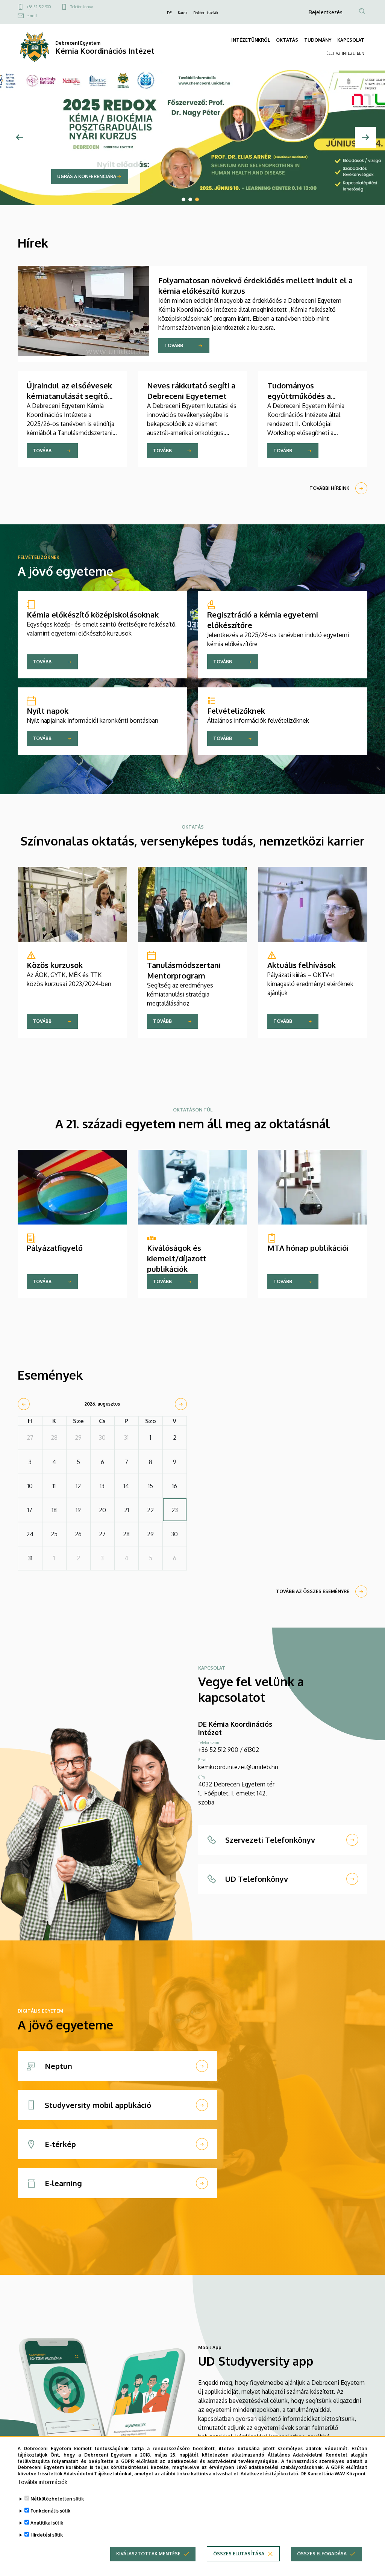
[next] (181, 1404)
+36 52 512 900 (39, 7)
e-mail (32, 16)
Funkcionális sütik (50, 2511)
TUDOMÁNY (318, 40)
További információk (42, 2482)
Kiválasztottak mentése (148, 2554)
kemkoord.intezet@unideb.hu (238, 1767)
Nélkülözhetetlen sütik (57, 2499)
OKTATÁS (287, 40)
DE (169, 13)
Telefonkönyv (82, 7)
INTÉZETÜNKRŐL (251, 40)
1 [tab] (183, 199)
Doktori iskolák (206, 13)
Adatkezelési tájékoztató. (270, 2474)
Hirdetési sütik (47, 2535)
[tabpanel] (192, 137)
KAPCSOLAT (351, 40)
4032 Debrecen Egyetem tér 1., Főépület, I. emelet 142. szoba (236, 1793)
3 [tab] (197, 199)
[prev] (24, 1404)
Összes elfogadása (322, 2554)
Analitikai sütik (47, 2523)
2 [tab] (190, 199)
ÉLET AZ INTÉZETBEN (345, 53)
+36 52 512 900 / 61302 (229, 1750)
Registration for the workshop (99, 176)
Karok (183, 13)
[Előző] (20, 137)
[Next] (365, 137)
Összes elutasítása (239, 2554)
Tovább (174, 345)
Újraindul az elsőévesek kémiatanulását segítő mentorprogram (69, 396)
